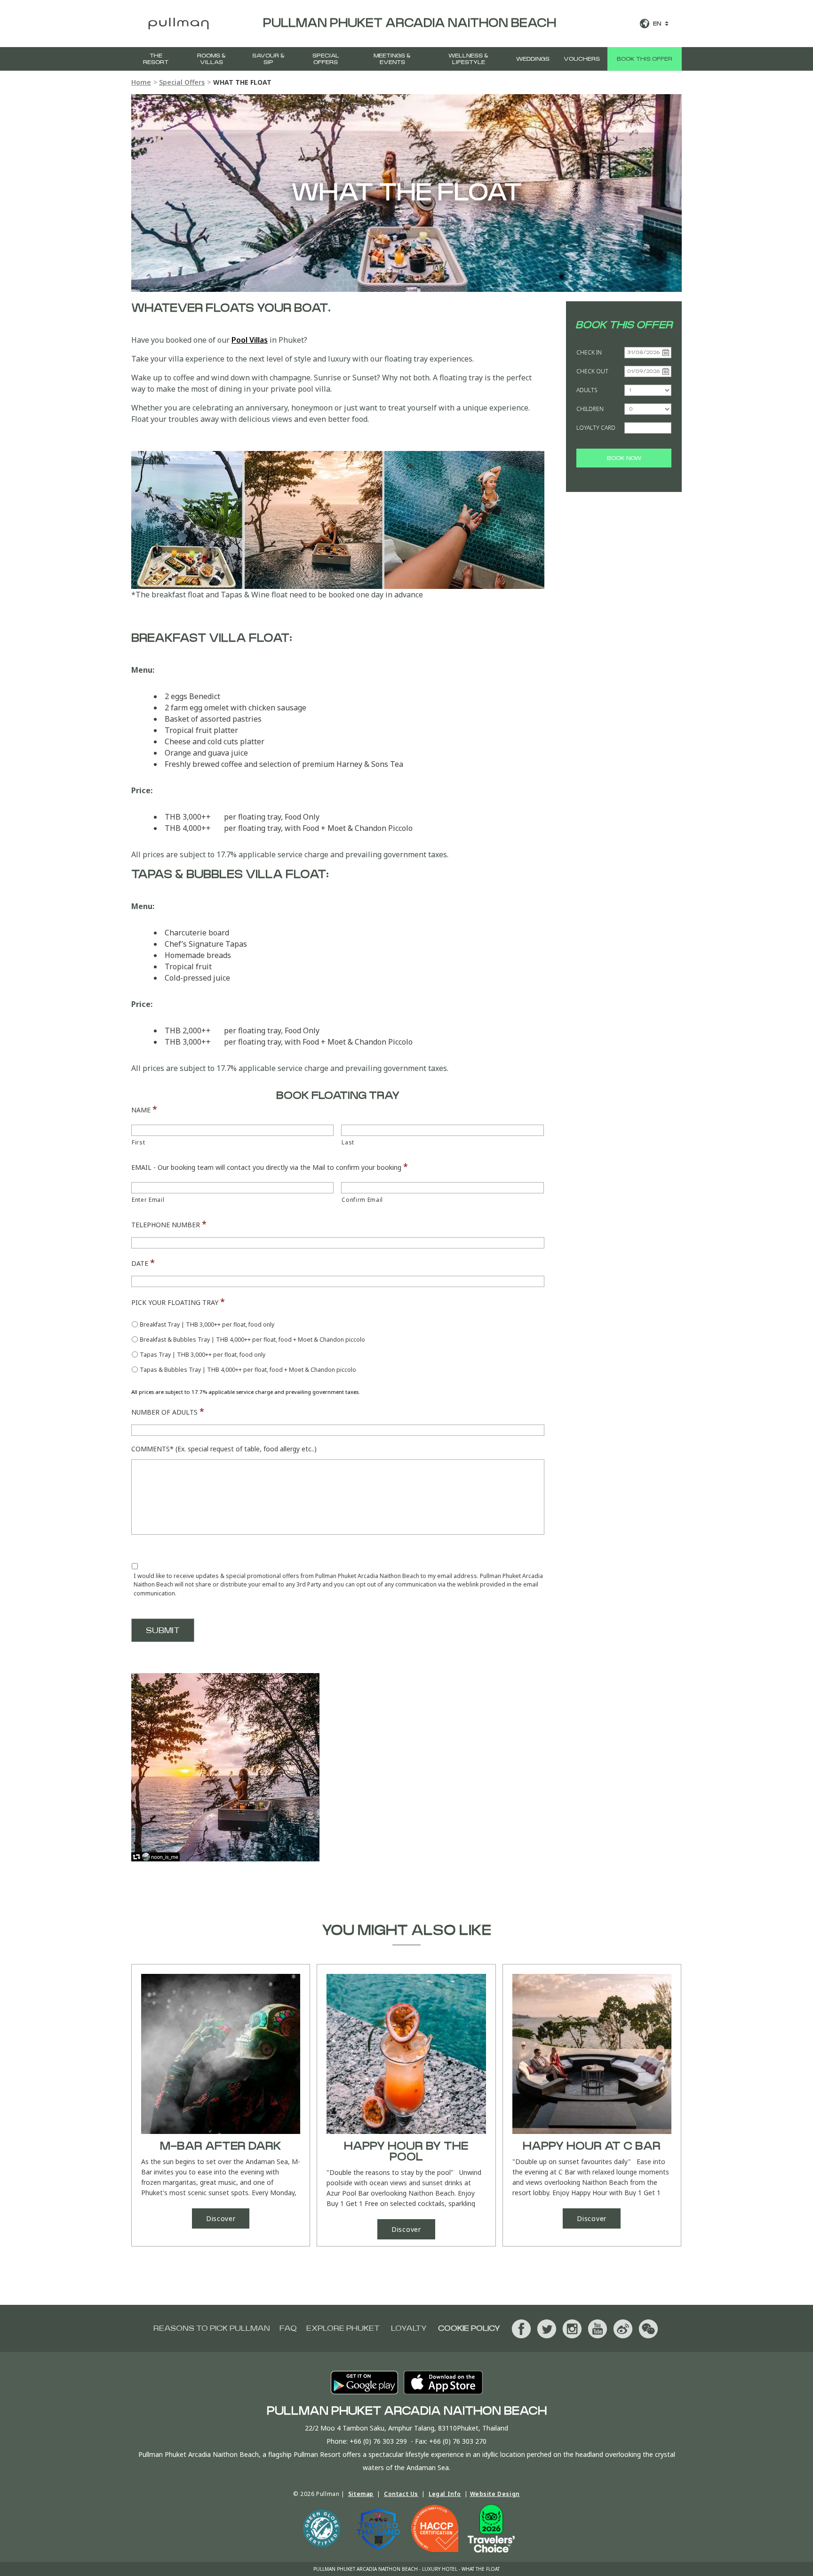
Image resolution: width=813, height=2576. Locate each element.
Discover (221, 2218)
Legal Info (445, 2494)
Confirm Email (362, 1200)
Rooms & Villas (211, 59)
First (138, 1142)
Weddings (533, 59)
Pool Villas (250, 340)
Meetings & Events (392, 59)
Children (590, 409)
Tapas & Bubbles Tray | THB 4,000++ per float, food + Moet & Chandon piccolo (248, 1370)
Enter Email (148, 1200)
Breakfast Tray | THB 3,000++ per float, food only (207, 1324)
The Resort (156, 59)
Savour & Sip (268, 59)
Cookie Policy (469, 2328)
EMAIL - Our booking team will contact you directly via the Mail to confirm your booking (270, 1167)
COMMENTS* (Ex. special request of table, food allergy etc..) (224, 1449)
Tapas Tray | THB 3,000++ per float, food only (203, 1355)
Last (348, 1142)
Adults (587, 390)
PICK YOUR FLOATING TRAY (178, 1302)
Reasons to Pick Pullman (212, 2328)
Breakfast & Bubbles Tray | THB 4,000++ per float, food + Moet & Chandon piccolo (252, 1340)
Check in (589, 352)
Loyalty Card (596, 428)
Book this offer (645, 59)
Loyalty (409, 2328)
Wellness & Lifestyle (468, 59)
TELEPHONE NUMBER (169, 1224)
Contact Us (401, 2494)
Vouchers (582, 59)
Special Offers (326, 59)
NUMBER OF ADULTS (168, 1411)
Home (141, 82)
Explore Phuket (343, 2328)
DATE (143, 1263)
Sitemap (361, 2494)
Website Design (495, 2494)
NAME (144, 1109)
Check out (592, 371)
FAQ (288, 2328)
